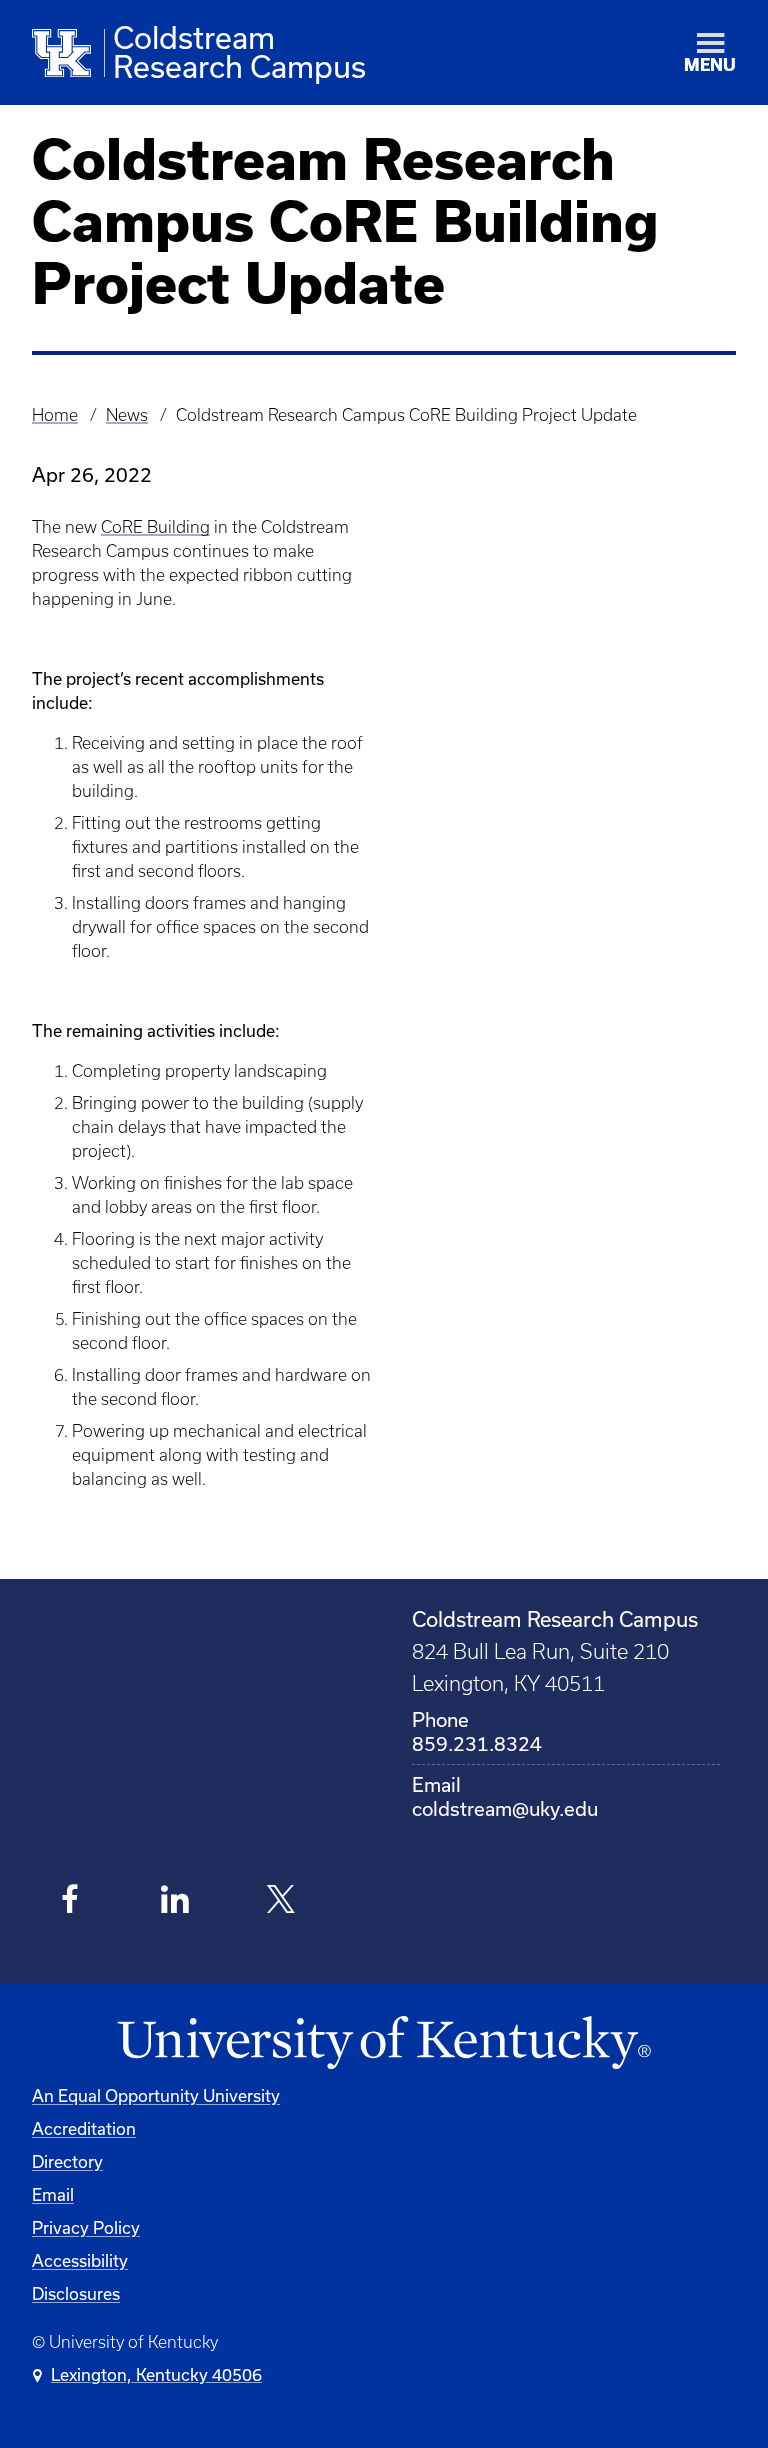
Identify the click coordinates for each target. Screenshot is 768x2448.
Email (53, 2194)
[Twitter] (281, 1902)
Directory (67, 2161)
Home (55, 415)
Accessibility (80, 2260)
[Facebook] (70, 1902)
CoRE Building (155, 527)
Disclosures (76, 2293)
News (127, 415)
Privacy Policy (86, 2227)
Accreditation (84, 2128)
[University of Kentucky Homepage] (384, 2043)
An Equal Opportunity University (156, 2095)
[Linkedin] (176, 1902)
